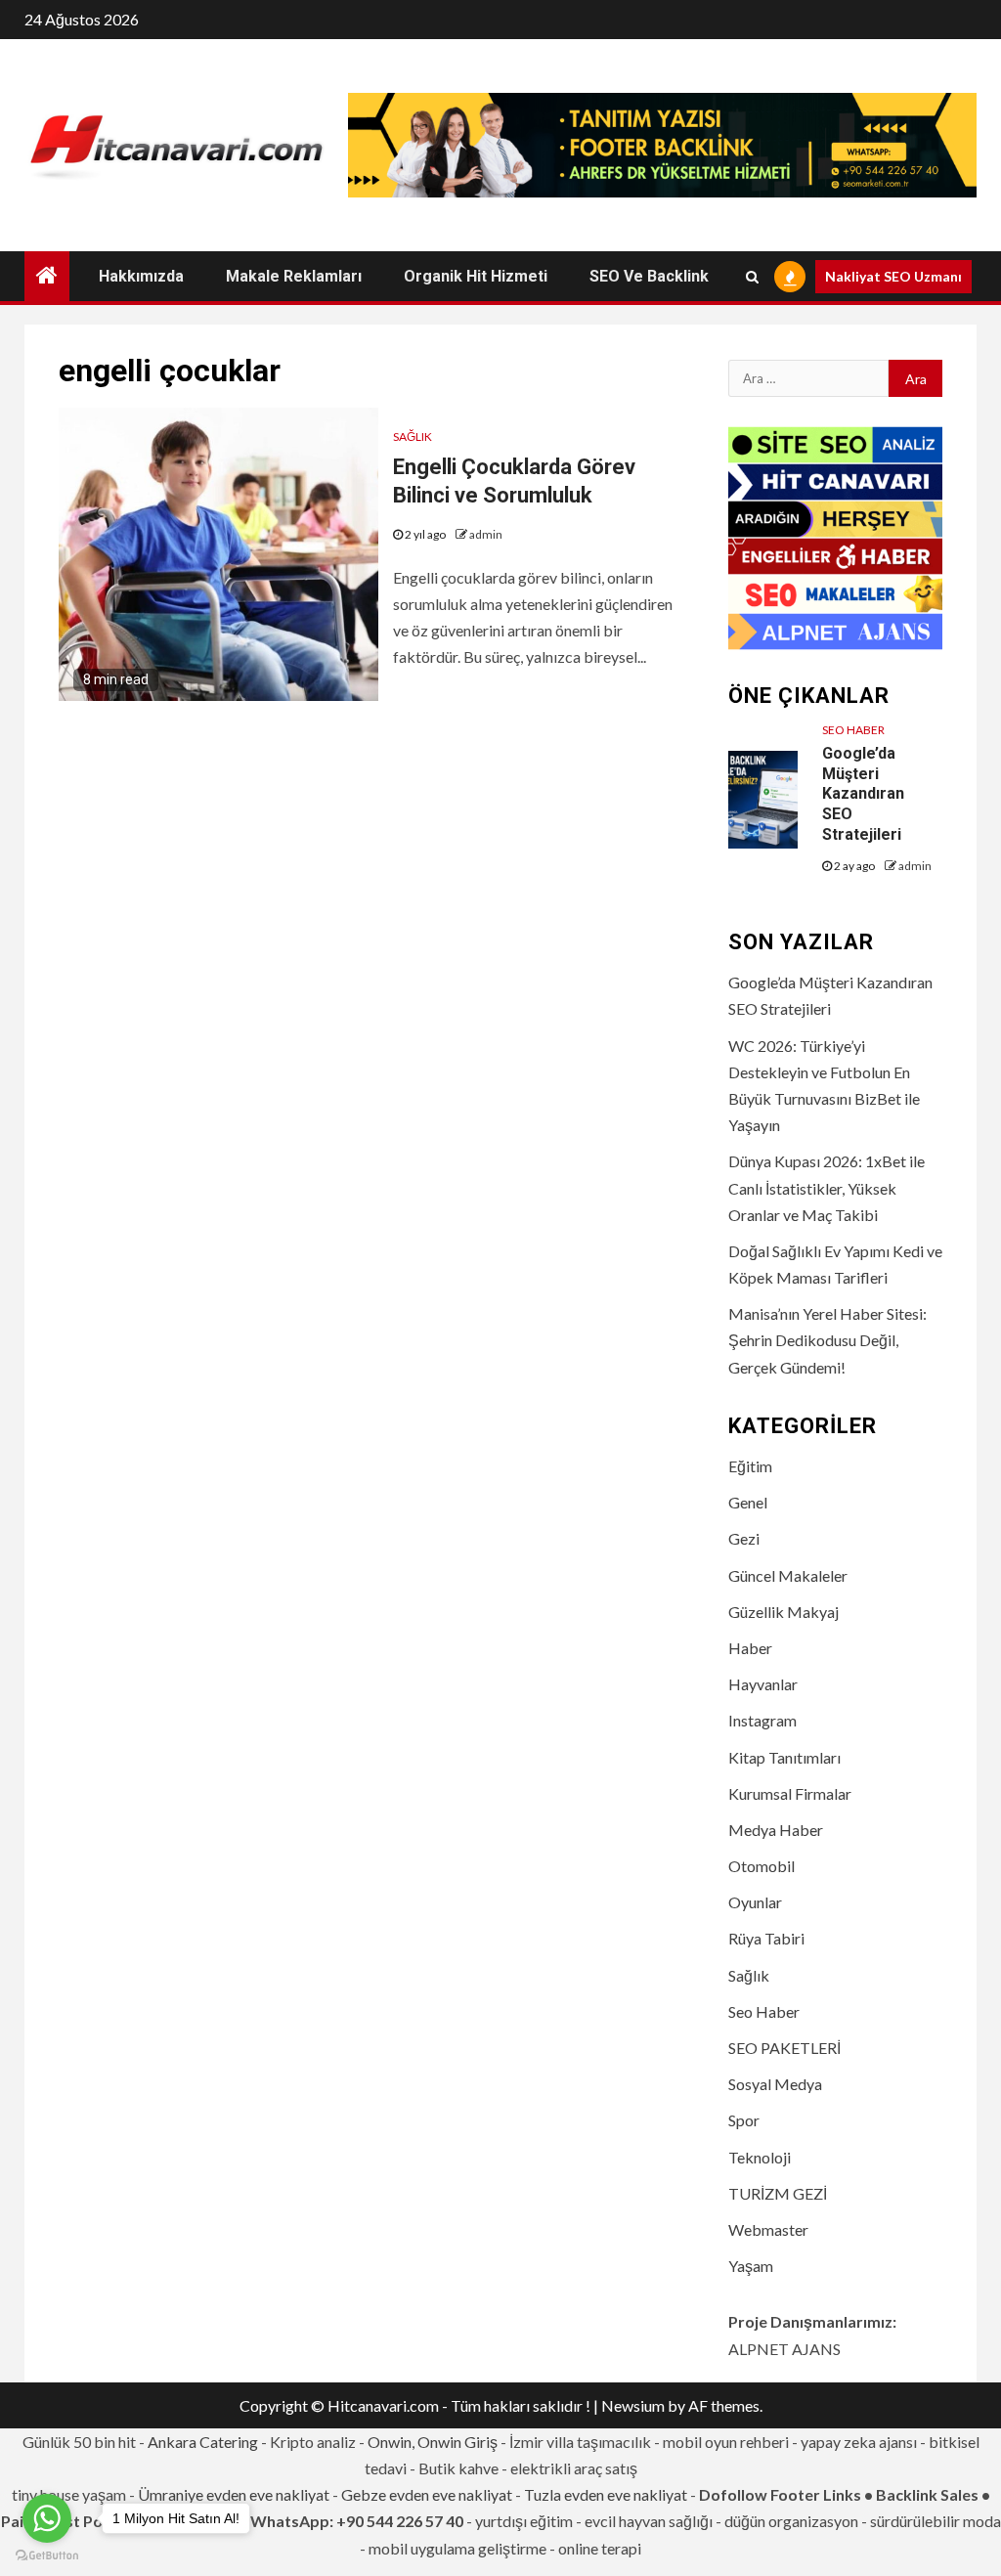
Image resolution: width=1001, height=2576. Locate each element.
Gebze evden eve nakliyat (427, 2494)
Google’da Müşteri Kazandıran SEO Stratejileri (863, 794)
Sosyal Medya (775, 2084)
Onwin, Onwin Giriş (433, 2442)
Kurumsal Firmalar (790, 1793)
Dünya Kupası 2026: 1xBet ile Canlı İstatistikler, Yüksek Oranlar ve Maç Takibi (827, 1187)
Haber (750, 1648)
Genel (748, 1502)
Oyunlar (755, 1902)
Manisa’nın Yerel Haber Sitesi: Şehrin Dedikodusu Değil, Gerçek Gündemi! (827, 1340)
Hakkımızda (141, 276)
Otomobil (762, 1866)
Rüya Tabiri (766, 1938)
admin (486, 534)
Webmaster (768, 2229)
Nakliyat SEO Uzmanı (893, 276)
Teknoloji (760, 2157)
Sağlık (413, 437)
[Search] (752, 277)
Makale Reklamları (294, 276)
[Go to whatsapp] (47, 2518)
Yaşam (751, 2266)
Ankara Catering (203, 2442)
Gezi (744, 1538)
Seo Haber (853, 730)
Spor (744, 2120)
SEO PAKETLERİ (784, 2048)
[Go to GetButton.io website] (47, 2556)
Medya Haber (776, 1830)
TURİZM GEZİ (778, 2193)
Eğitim (750, 1466)
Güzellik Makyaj (783, 1612)
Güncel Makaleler (788, 1575)
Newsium (633, 2405)
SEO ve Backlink (649, 276)
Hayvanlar (763, 1684)
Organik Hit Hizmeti (476, 276)
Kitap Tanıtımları (784, 1757)
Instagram (762, 1720)
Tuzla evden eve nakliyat (606, 2494)
